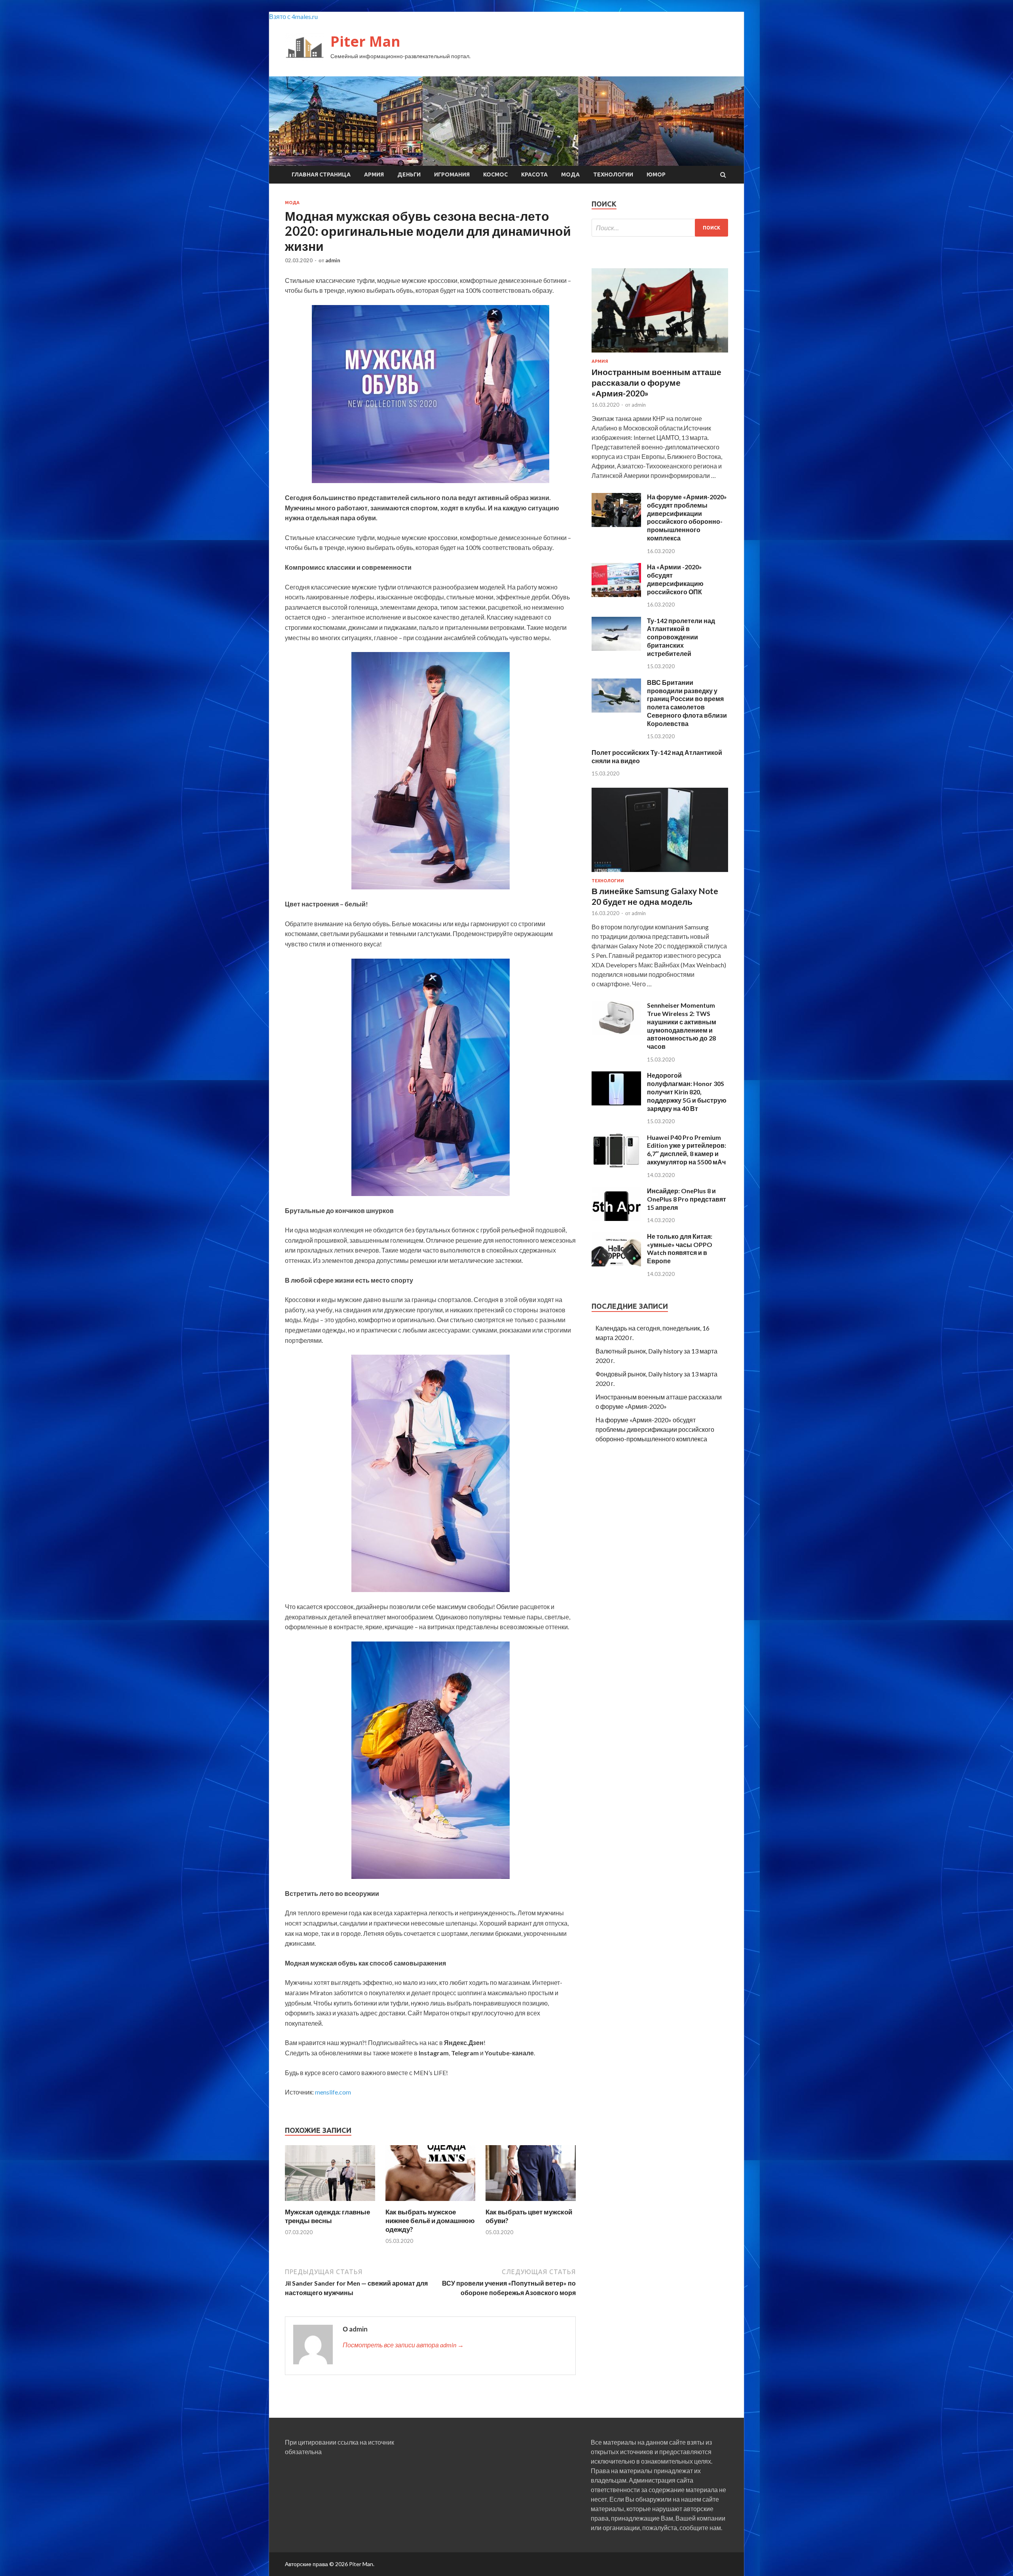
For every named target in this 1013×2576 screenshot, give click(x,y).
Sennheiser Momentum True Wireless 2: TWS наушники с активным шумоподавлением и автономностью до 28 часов (682, 1026)
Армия (374, 174)
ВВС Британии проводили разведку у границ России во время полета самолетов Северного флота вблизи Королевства (687, 703)
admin (333, 260)
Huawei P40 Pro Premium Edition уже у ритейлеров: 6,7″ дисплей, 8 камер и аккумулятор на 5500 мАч (687, 1150)
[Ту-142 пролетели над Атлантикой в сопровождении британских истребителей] (616, 648)
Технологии (613, 174)
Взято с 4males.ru (293, 16)
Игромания (452, 174)
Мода (570, 174)
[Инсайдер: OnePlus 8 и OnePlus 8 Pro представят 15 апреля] (616, 1218)
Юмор (656, 174)
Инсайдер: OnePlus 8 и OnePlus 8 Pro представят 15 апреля (687, 1199)
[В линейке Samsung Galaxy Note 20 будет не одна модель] (660, 873)
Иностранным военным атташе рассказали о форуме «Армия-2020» (656, 383)
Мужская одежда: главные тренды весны (327, 2216)
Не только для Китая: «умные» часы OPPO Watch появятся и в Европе (680, 1248)
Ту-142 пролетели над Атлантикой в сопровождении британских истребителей (681, 637)
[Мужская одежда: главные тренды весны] (330, 2203)
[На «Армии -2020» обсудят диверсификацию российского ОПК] (616, 594)
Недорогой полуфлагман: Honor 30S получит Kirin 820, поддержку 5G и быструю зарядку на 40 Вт (687, 1092)
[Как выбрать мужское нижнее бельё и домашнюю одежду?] (431, 2203)
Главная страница (321, 174)
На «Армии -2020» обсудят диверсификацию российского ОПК (675, 579)
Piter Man (365, 41)
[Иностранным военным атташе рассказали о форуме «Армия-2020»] (660, 354)
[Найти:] (660, 228)
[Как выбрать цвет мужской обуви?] (531, 2203)
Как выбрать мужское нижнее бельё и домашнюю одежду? (430, 2221)
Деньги (409, 174)
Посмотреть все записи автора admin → (403, 2345)
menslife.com (333, 2092)
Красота (534, 174)
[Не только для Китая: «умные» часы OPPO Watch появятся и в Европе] (616, 1264)
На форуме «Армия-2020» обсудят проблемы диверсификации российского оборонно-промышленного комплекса (687, 517)
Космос (495, 174)
